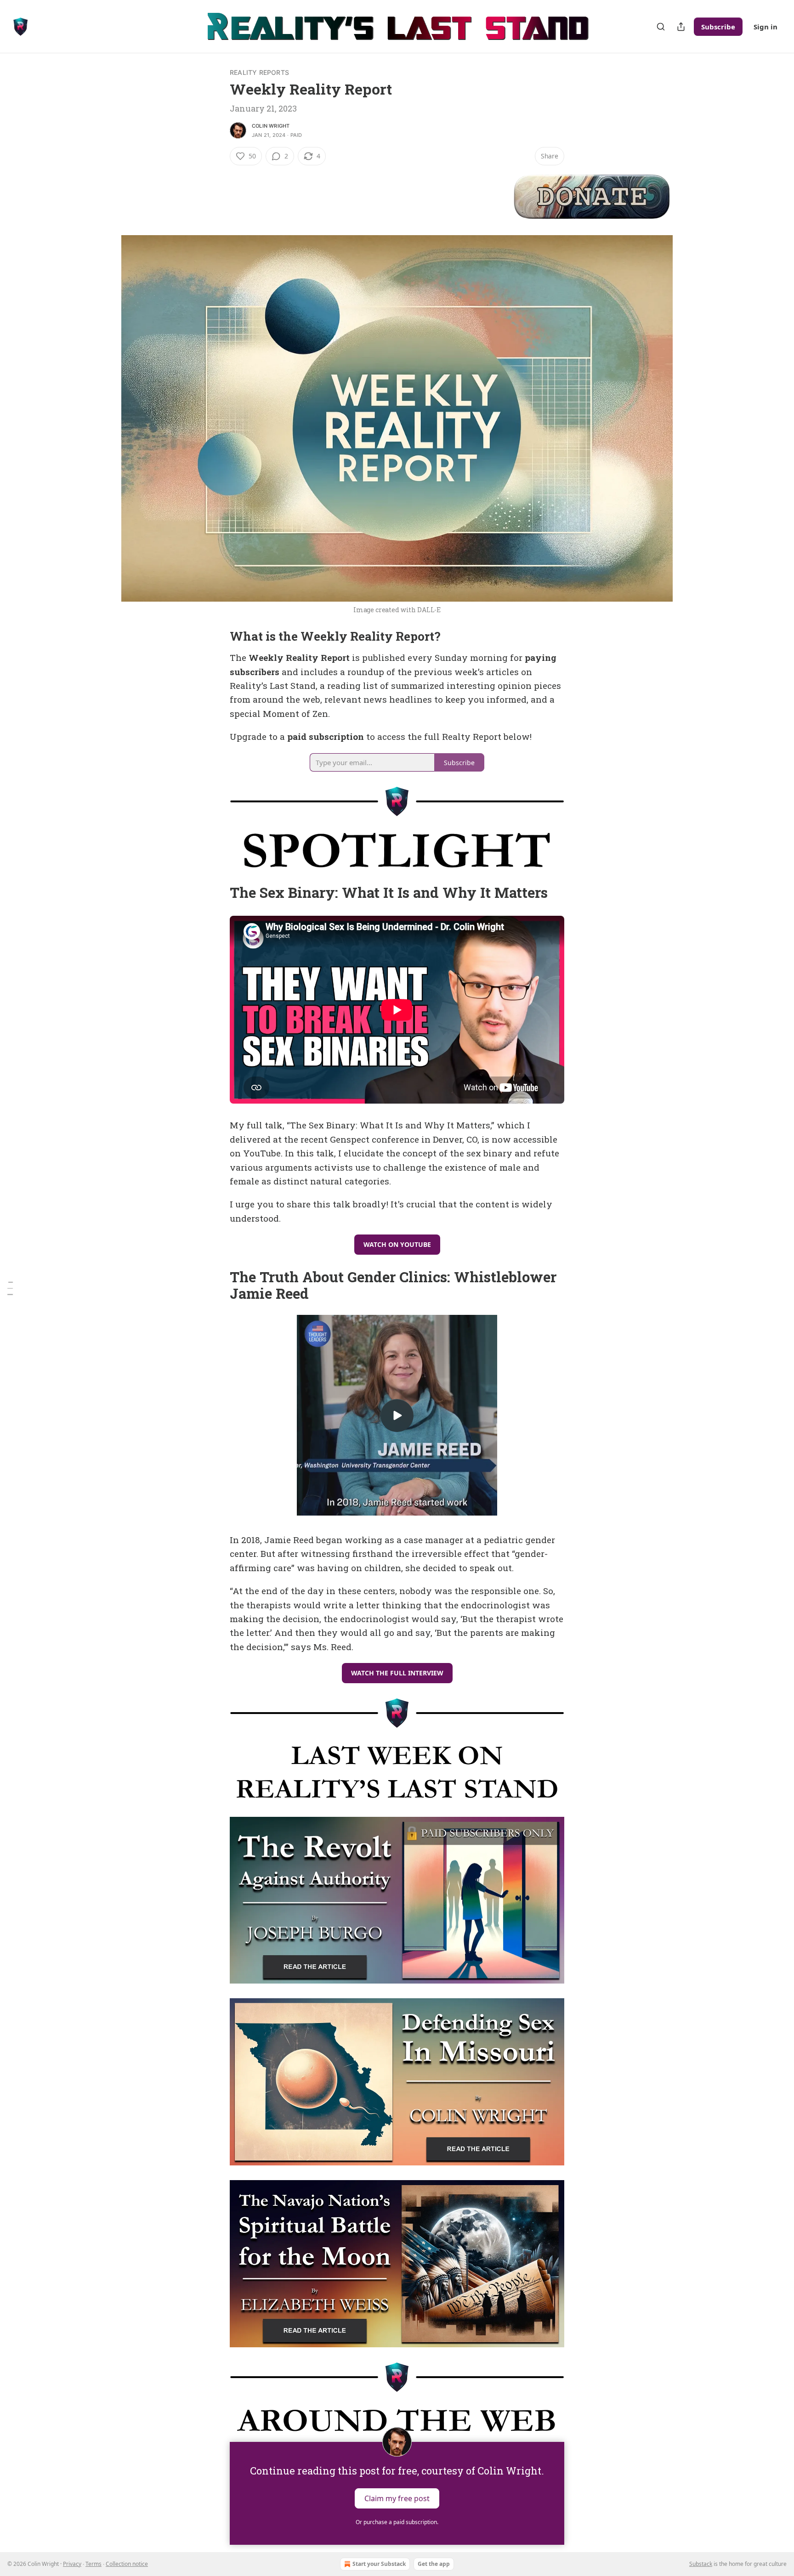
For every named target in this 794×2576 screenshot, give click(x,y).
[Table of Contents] (10, 1288)
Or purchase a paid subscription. (397, 2522)
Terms (94, 2564)
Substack (701, 2564)
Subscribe (718, 27)
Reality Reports (259, 72)
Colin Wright (271, 126)
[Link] (217, 637)
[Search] (661, 27)
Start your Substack (379, 2564)
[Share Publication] (681, 27)
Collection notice (127, 2564)
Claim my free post (397, 2498)
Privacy (72, 2564)
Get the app (434, 2564)
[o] (397, 1415)
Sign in (766, 27)
